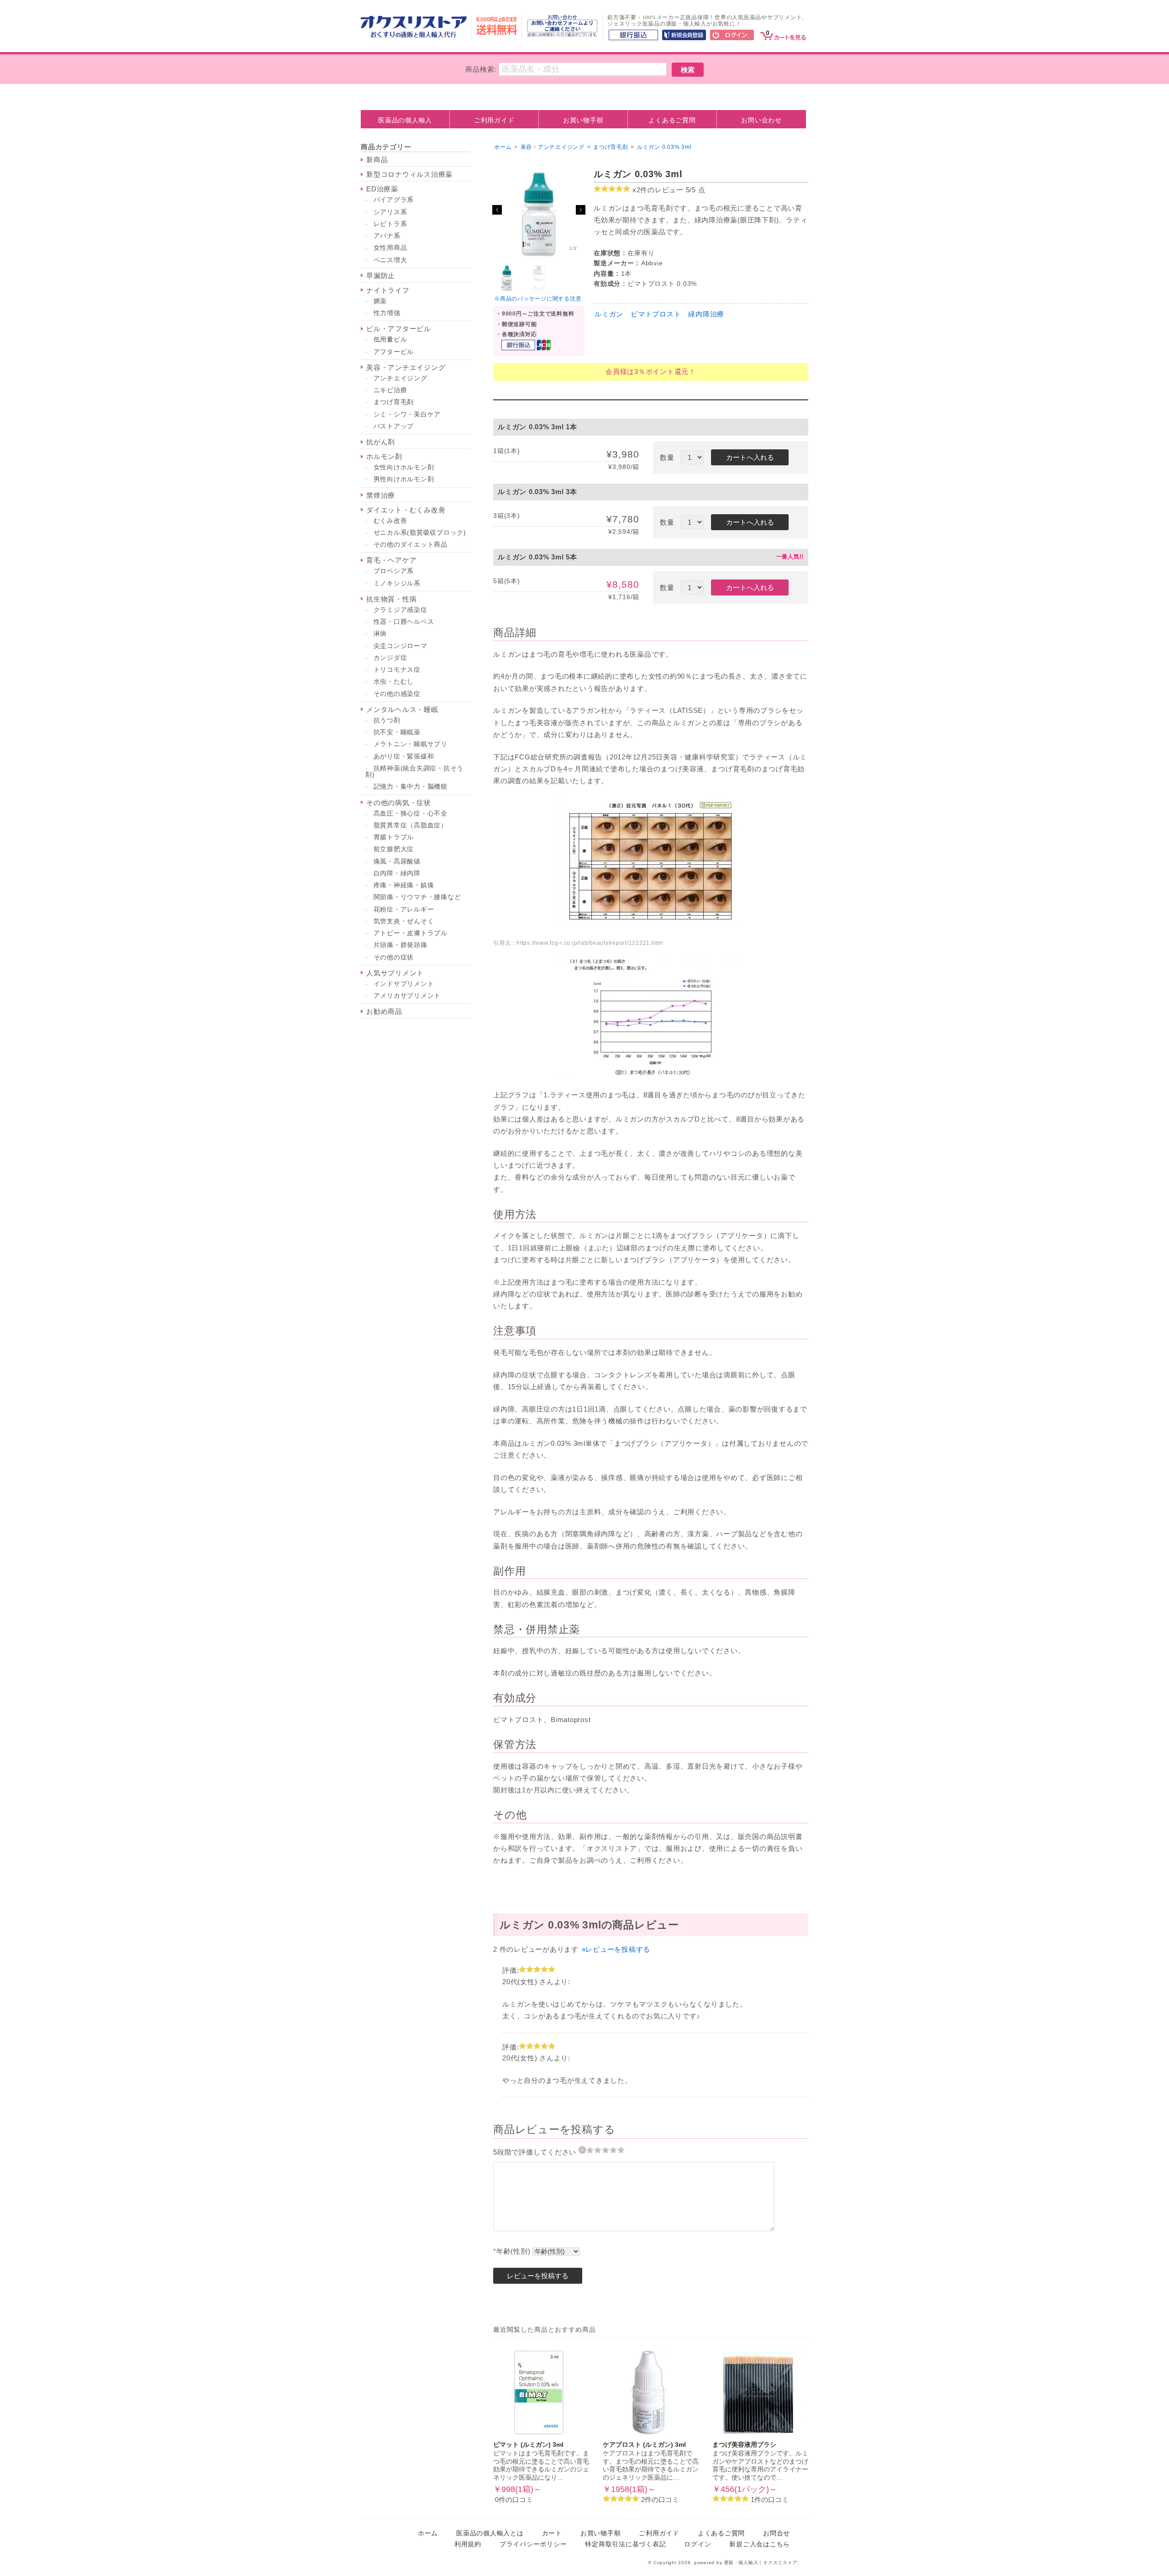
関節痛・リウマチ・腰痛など (417, 897)
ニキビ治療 (390, 390)
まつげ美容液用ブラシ (744, 2445)
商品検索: (481, 69)
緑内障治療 (706, 314)
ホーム (503, 147)
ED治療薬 (382, 189)
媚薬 (380, 301)
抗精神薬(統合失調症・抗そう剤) (414, 772)
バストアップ (394, 426)
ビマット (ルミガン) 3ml (528, 2445)
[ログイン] (732, 36)
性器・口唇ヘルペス (404, 622)
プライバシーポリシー (533, 2544)
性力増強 (387, 313)
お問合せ (777, 2533)
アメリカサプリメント (407, 996)
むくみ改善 (390, 521)
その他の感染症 (397, 694)
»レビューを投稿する (616, 1949)
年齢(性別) (512, 2251)
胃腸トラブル (394, 837)
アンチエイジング (400, 378)
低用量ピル (390, 340)
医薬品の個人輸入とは (490, 2533)
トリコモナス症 (397, 670)
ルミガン (609, 314)
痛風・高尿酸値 (397, 861)
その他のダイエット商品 (411, 545)
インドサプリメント (404, 984)
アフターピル (394, 352)
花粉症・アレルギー (404, 909)
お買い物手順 (583, 120)
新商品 (377, 160)
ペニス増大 (390, 260)
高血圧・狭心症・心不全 (411, 814)
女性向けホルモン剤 (404, 467)
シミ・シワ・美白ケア (407, 414)
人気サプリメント (395, 973)
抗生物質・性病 (391, 599)
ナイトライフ (388, 290)
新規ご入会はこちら (760, 2544)
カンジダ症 (390, 658)
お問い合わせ (761, 120)
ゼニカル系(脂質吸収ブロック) (420, 533)
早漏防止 (381, 276)
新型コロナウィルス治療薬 (409, 174)
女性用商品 (390, 248)
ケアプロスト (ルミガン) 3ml (644, 2445)
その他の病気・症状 (399, 803)
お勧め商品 (384, 1011)
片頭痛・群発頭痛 (400, 945)
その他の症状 (394, 957)
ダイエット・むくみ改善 (406, 510)
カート (552, 2533)
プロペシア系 (394, 571)
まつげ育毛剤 (394, 402)
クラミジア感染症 (400, 610)
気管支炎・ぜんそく (404, 921)
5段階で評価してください (536, 2152)
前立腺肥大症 (394, 849)
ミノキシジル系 (397, 583)
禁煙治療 (381, 495)
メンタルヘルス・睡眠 (402, 709)
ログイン (698, 2544)
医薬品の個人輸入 (405, 120)
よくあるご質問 (672, 120)
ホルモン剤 (384, 456)
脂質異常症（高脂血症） (411, 825)
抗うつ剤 (387, 720)
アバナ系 (387, 236)
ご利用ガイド (494, 120)
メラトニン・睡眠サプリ (411, 744)
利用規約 (468, 2544)
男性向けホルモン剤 (404, 479)
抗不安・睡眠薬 (397, 732)
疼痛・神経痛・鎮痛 (404, 885)
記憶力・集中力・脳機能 (411, 787)
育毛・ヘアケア (391, 560)
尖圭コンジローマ (400, 646)
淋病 (380, 634)
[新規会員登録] (684, 36)
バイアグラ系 (394, 200)
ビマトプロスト (656, 314)
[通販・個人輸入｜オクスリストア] (414, 35)
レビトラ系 (390, 224)
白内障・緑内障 (397, 873)
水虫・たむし (394, 682)
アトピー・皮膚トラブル (411, 933)
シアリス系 (390, 212)
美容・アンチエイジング (406, 367)
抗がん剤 (381, 442)
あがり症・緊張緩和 (404, 756)
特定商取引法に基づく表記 (625, 2544)
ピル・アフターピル (399, 329)
